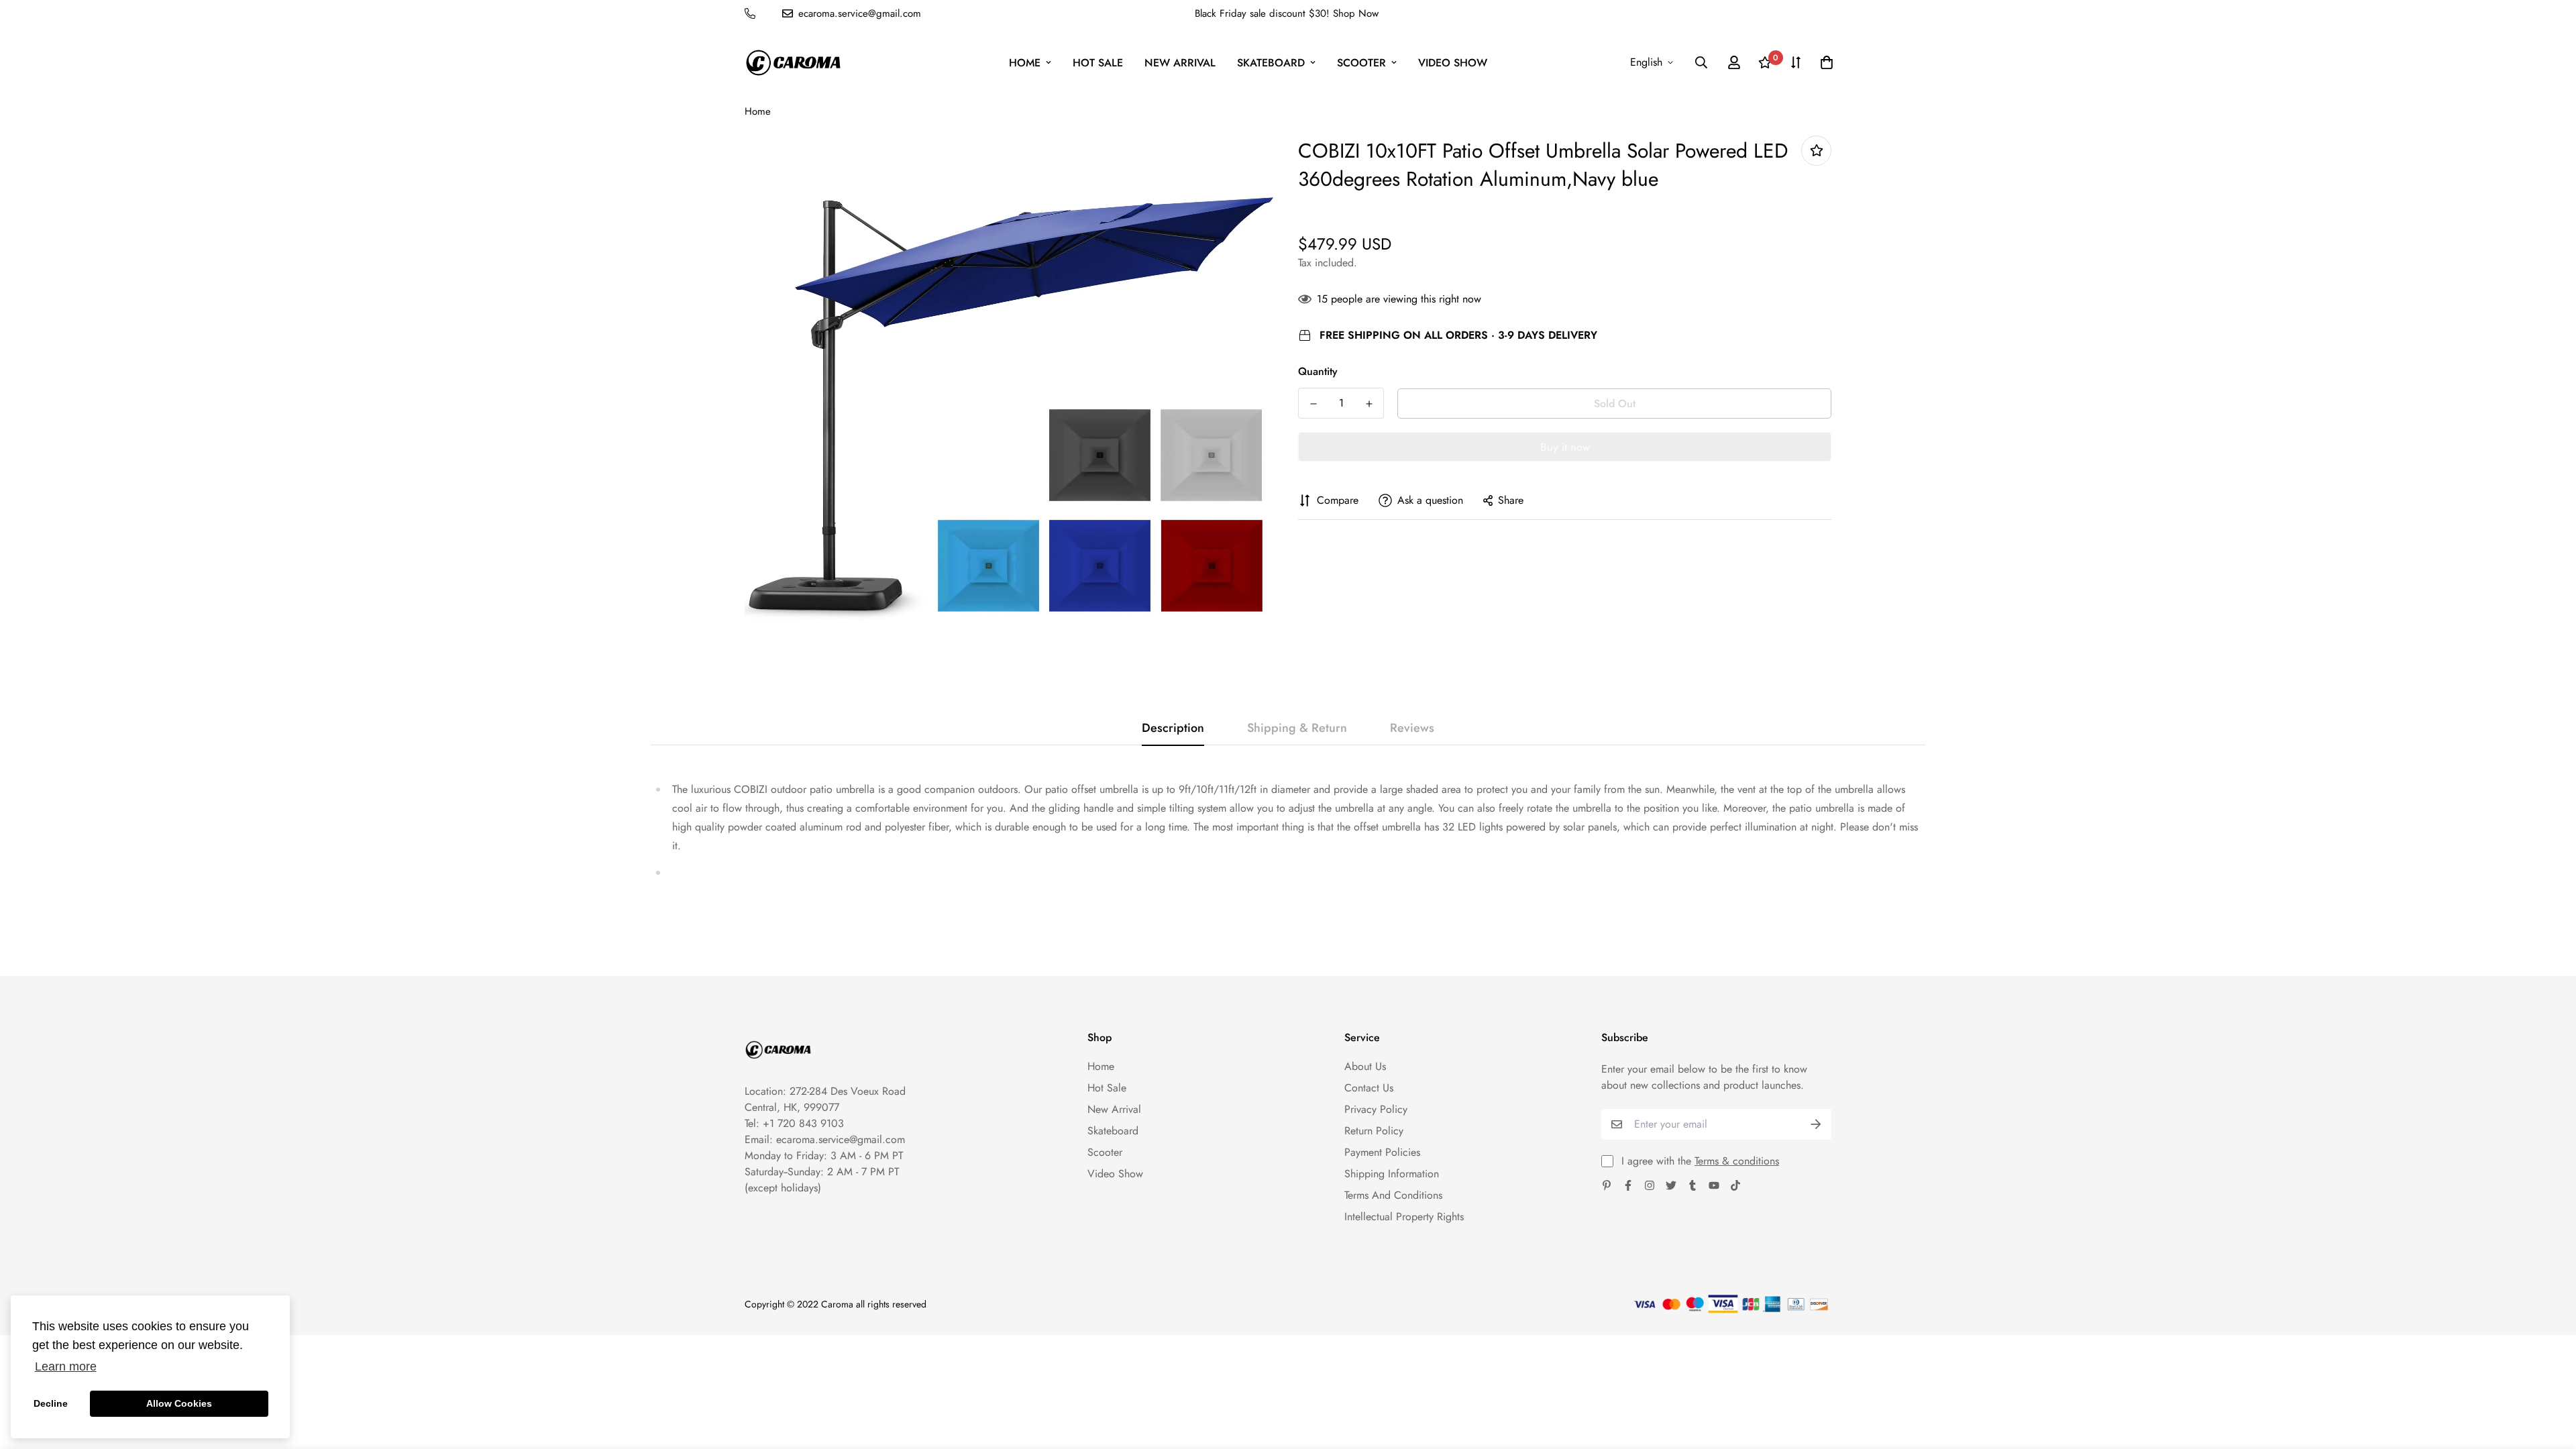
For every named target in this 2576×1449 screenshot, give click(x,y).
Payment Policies (1382, 1152)
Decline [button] (51, 1403)
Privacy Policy (1376, 1109)
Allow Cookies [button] (179, 1403)
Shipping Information (1392, 1174)
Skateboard (1271, 63)
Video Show (1453, 63)
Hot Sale (1098, 63)
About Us (1365, 1066)
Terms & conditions (1737, 1161)
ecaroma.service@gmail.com (841, 1139)
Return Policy (1374, 1131)
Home (1025, 63)
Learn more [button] (66, 1366)
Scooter (1361, 63)
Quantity (1318, 371)
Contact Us (1369, 1088)
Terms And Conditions (1393, 1195)
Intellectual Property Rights (1404, 1217)
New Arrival (1180, 63)
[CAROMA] (793, 63)
